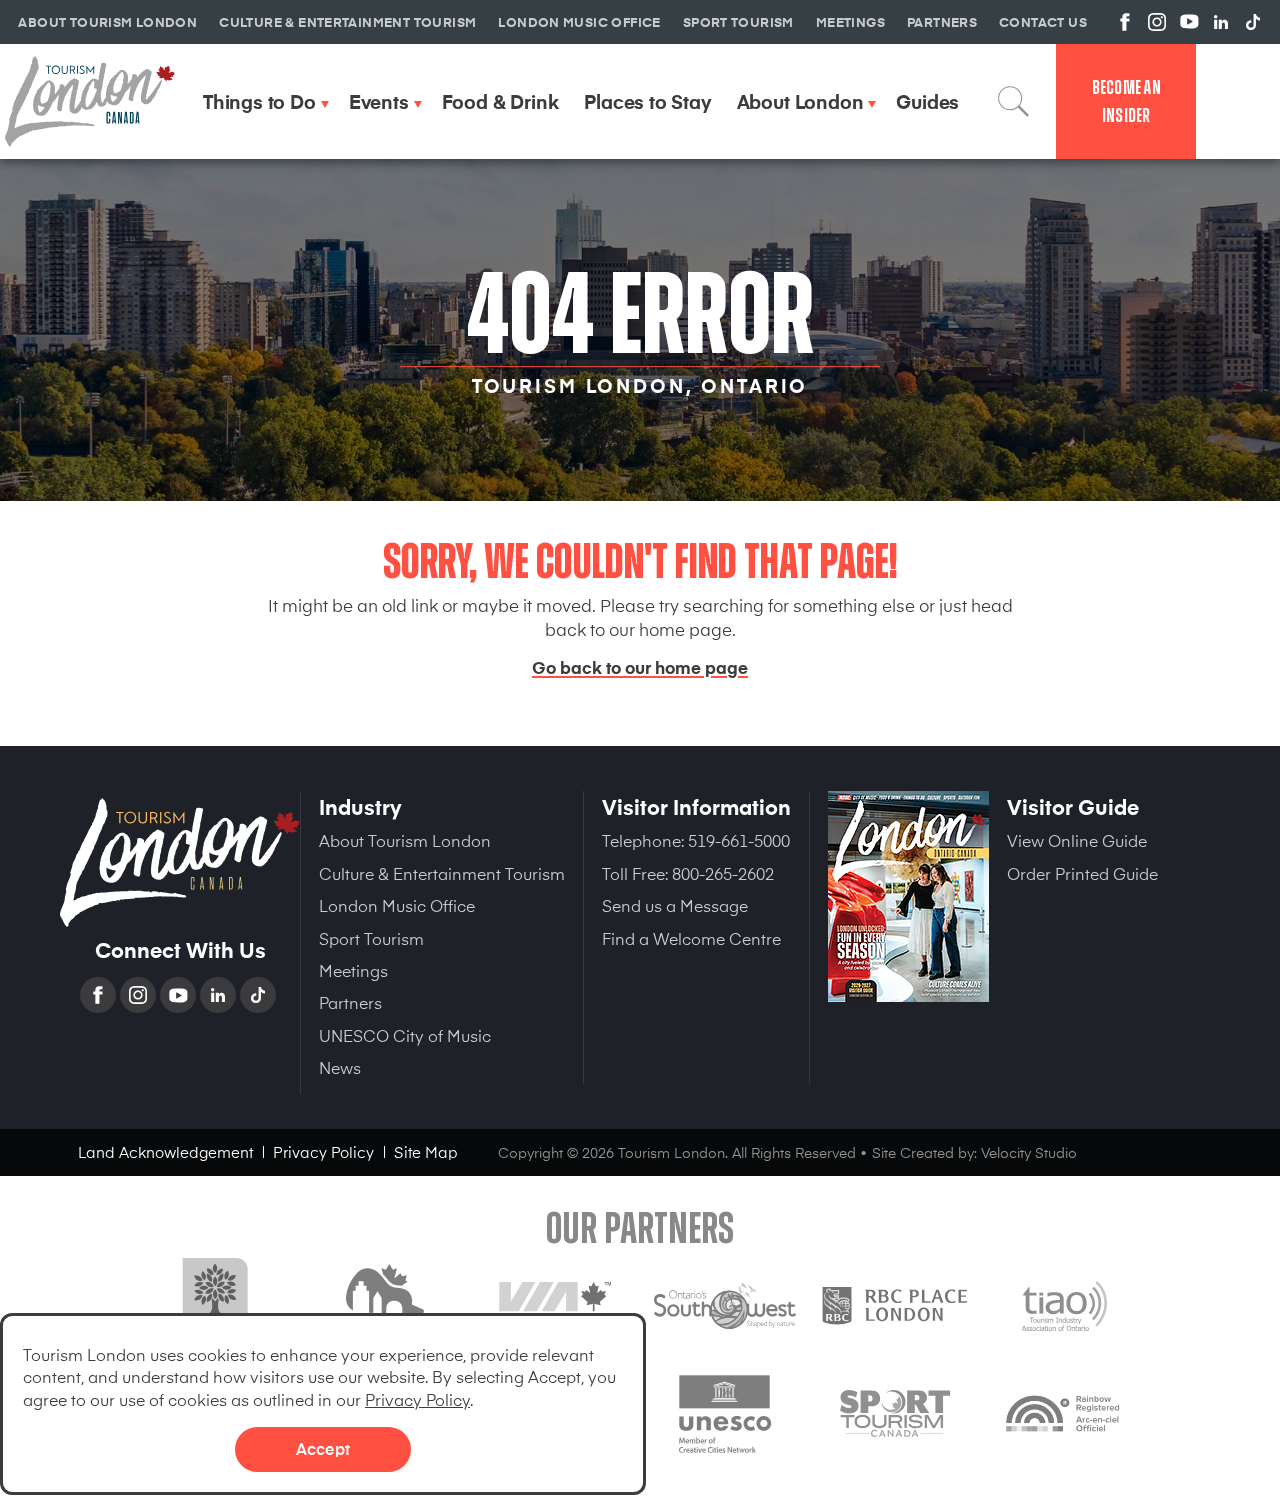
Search (1014, 101)
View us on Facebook (1125, 22)
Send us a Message (675, 905)
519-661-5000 (739, 840)
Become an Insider (1126, 101)
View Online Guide (1077, 840)
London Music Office (397, 905)
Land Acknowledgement (165, 1151)
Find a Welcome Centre (691, 938)
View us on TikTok (1253, 22)
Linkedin (220, 995)
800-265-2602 (723, 873)
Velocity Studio (1029, 1152)
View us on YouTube (1189, 22)
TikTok (260, 995)
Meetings (353, 970)
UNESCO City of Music (405, 1035)
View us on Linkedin (1221, 22)
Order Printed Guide (1082, 873)
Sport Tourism (371, 938)
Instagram (140, 995)
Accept (323, 1448)
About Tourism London (405, 840)
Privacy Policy (417, 1399)
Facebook (100, 995)
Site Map (426, 1151)
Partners (350, 1002)
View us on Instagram (1157, 22)
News (340, 1067)
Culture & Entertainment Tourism (442, 873)
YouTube (180, 995)
